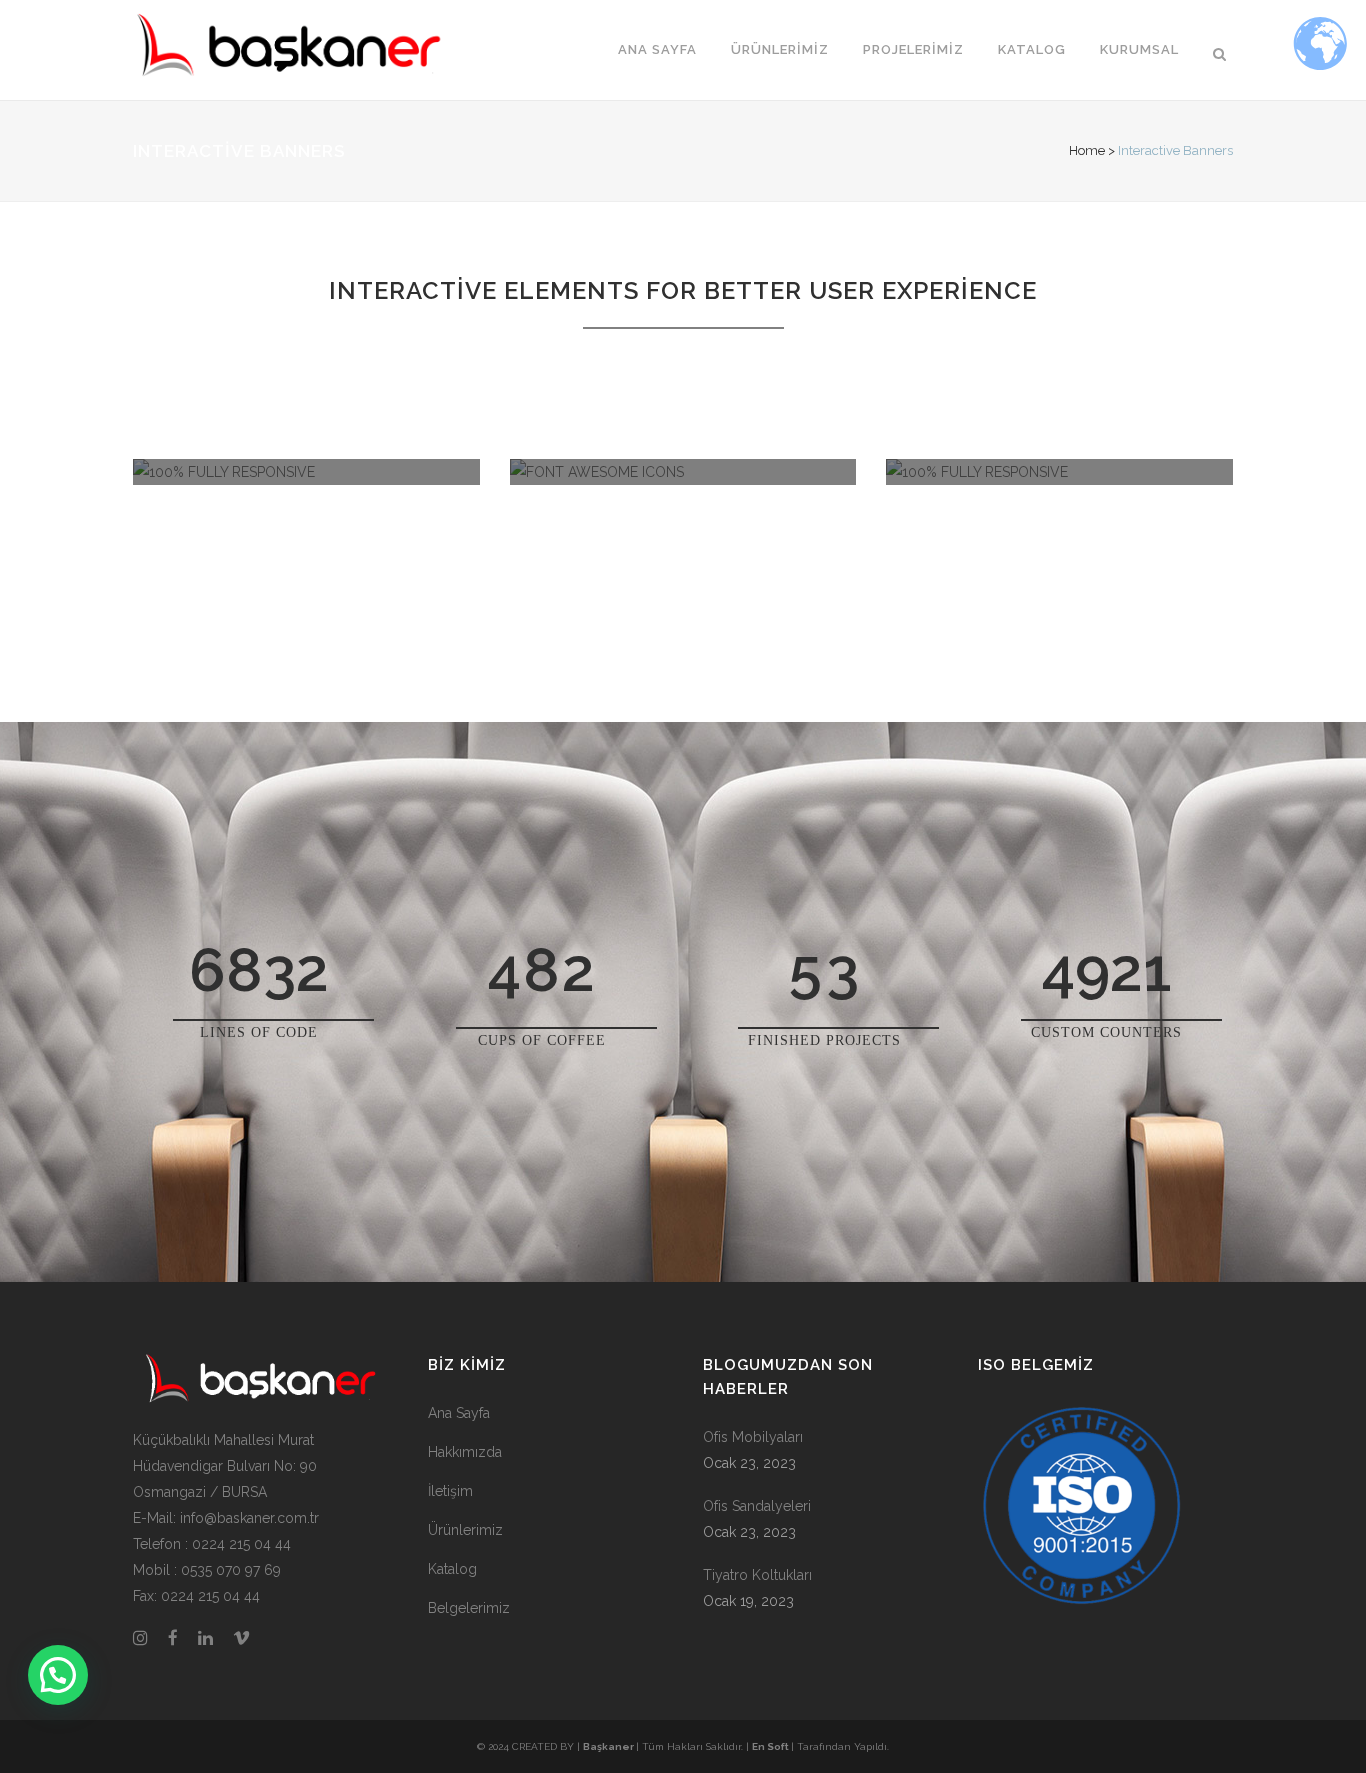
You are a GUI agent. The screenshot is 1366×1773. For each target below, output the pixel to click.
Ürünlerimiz (465, 1530)
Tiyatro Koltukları (757, 1575)
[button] (58, 1675)
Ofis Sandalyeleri (757, 1506)
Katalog (452, 1569)
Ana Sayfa (459, 1413)
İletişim (450, 1491)
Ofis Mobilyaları (753, 1437)
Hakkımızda (465, 1452)
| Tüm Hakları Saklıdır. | (667, 1746)
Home (1087, 150)
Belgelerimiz (469, 1608)
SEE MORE (306, 657)
